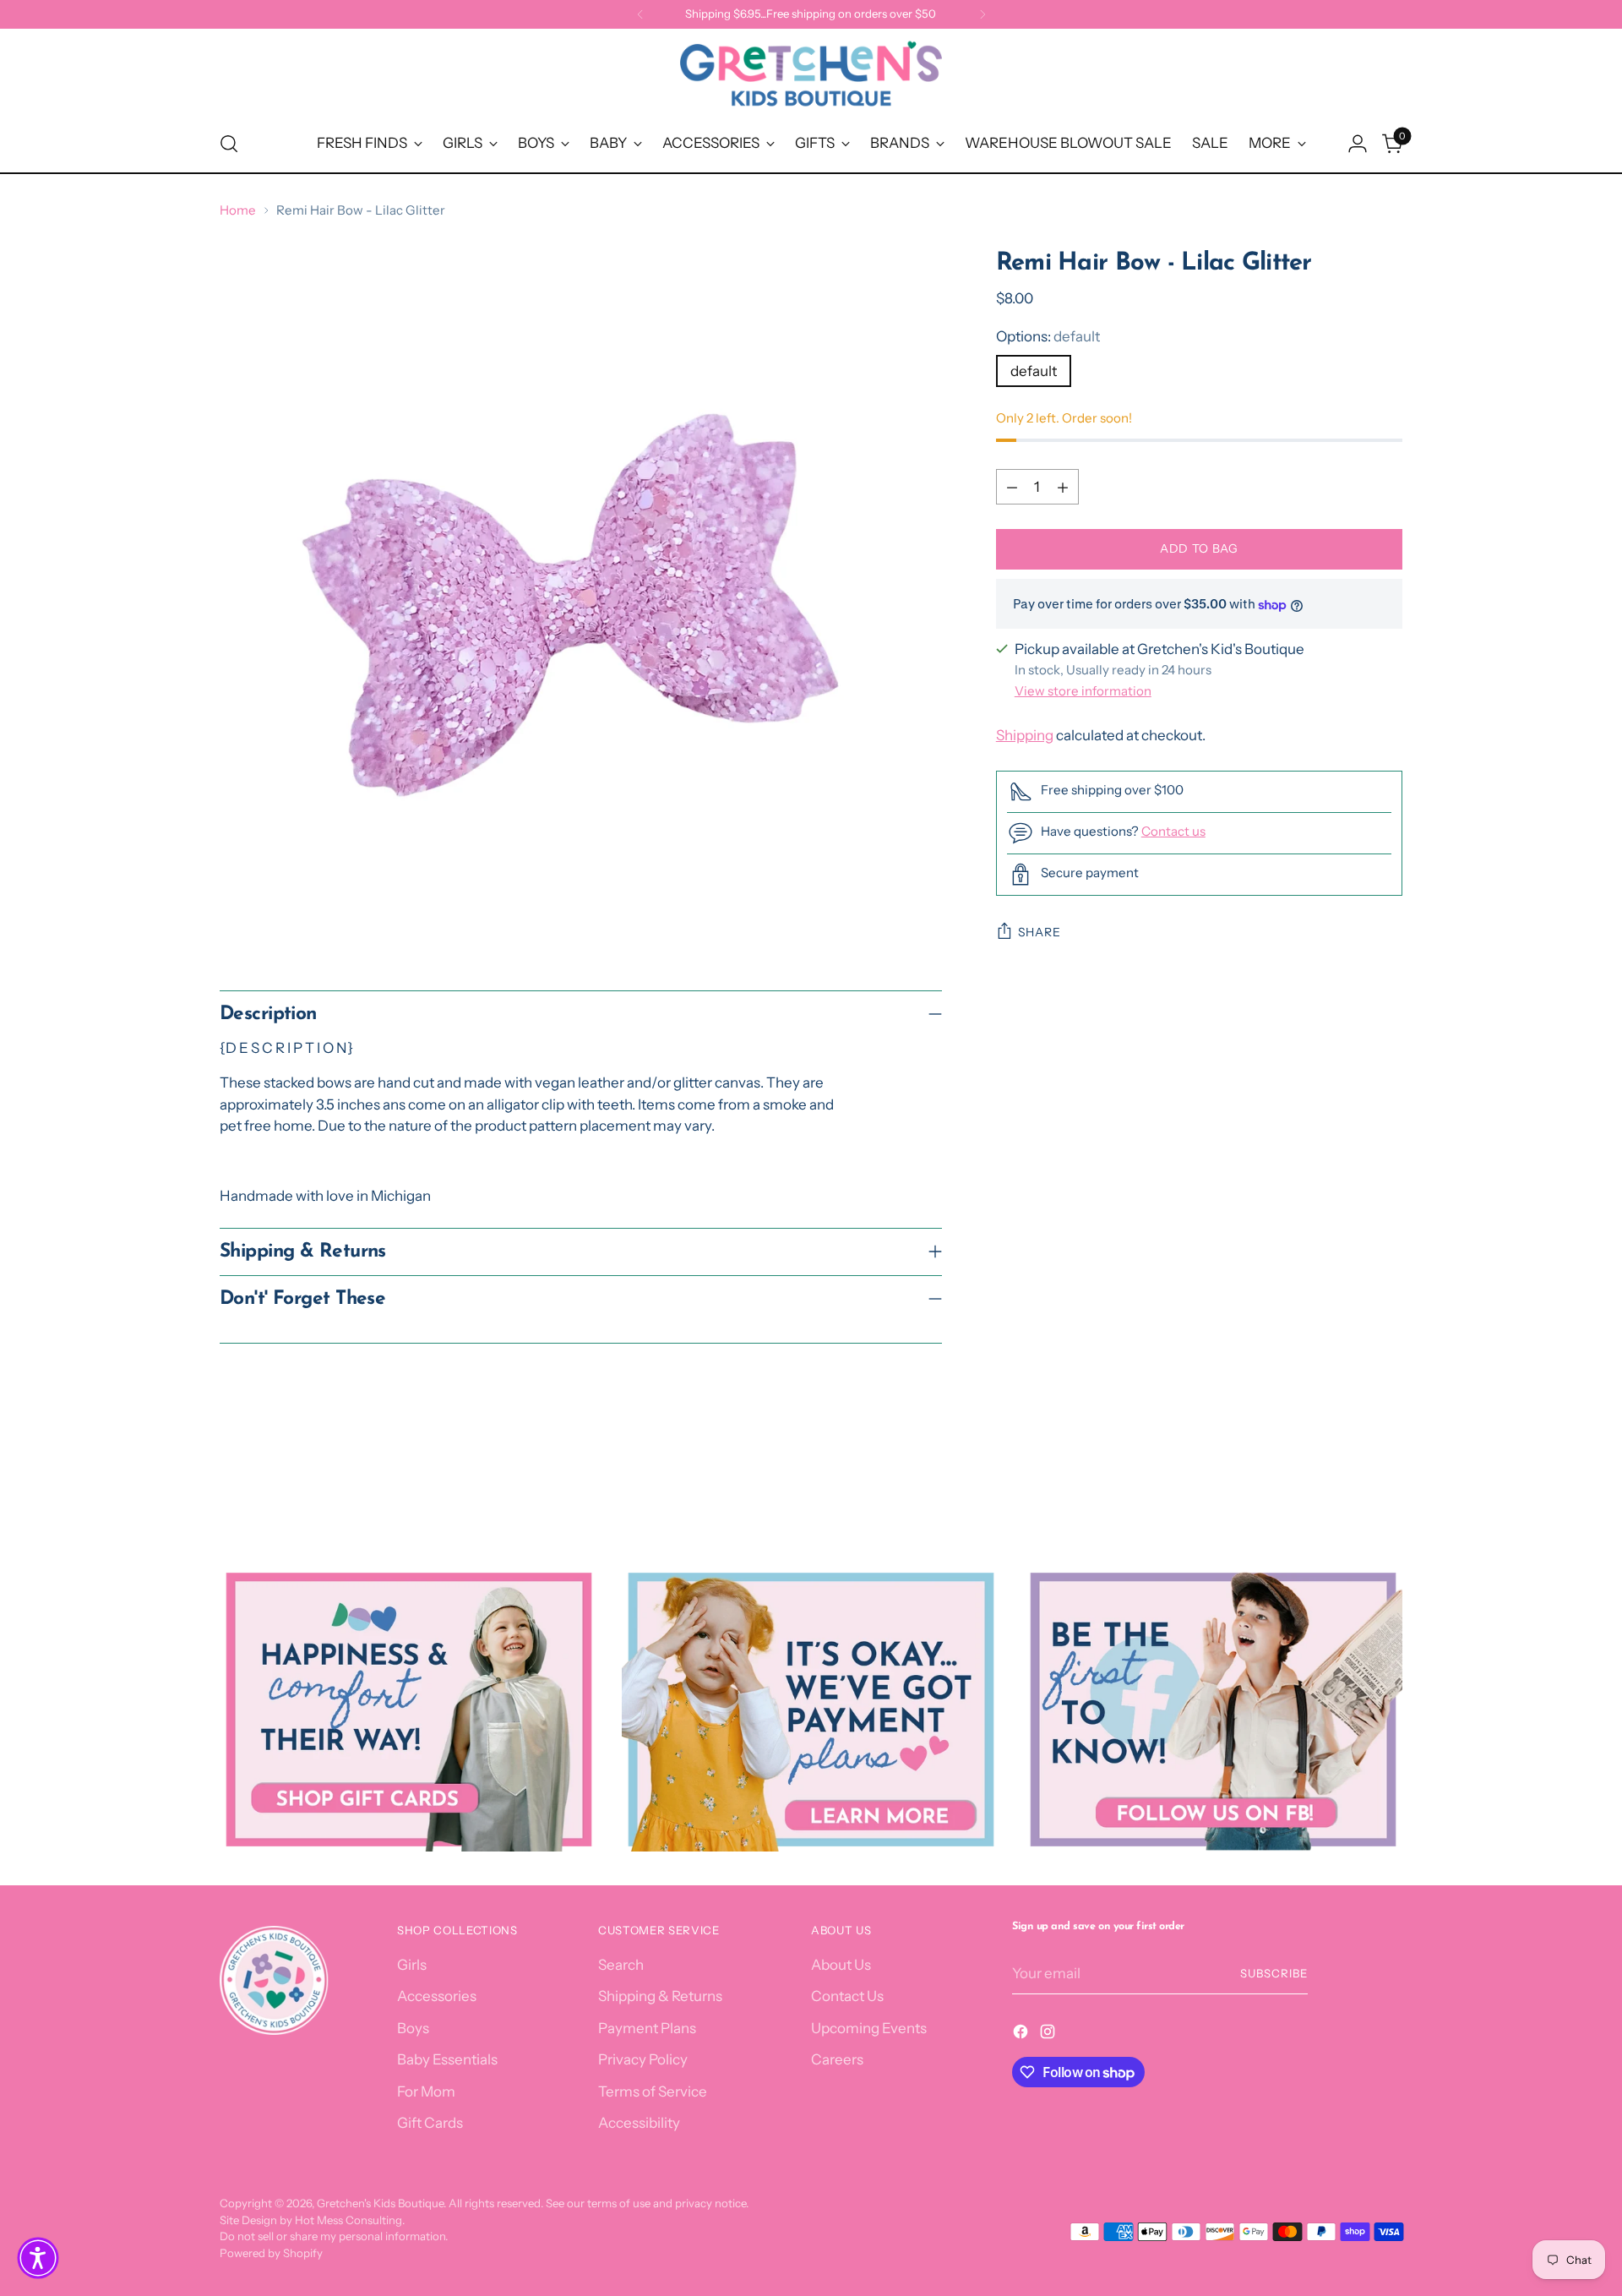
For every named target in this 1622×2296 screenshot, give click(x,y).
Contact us (1173, 831)
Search (621, 1965)
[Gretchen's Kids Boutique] (811, 77)
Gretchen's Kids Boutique (380, 2203)
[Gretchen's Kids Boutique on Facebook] (1022, 2035)
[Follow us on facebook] (1213, 1710)
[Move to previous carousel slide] (1349, 1476)
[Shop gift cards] (409, 1710)
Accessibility (639, 2123)
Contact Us (847, 1996)
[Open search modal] (229, 144)
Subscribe (1274, 1973)
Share (1040, 933)
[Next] (982, 14)
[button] (38, 2258)
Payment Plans (647, 2028)
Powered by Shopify (271, 2253)
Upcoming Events (869, 2028)
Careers (837, 2059)
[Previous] (640, 14)
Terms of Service (653, 2091)
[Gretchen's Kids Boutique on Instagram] (1049, 2035)
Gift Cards (430, 2123)
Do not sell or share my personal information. (334, 2236)
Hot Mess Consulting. (350, 2220)
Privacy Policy (643, 2059)
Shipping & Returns (660, 1996)
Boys (413, 2028)
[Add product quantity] (1063, 488)
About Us (841, 1965)
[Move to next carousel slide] (1388, 1475)
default (1034, 371)
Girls (412, 1965)
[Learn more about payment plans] (811, 1710)
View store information (1083, 691)
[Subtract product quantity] (1012, 488)
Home (238, 210)
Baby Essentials (447, 2059)
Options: (1048, 337)
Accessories (437, 1996)
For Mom (426, 2091)
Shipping (1025, 735)
